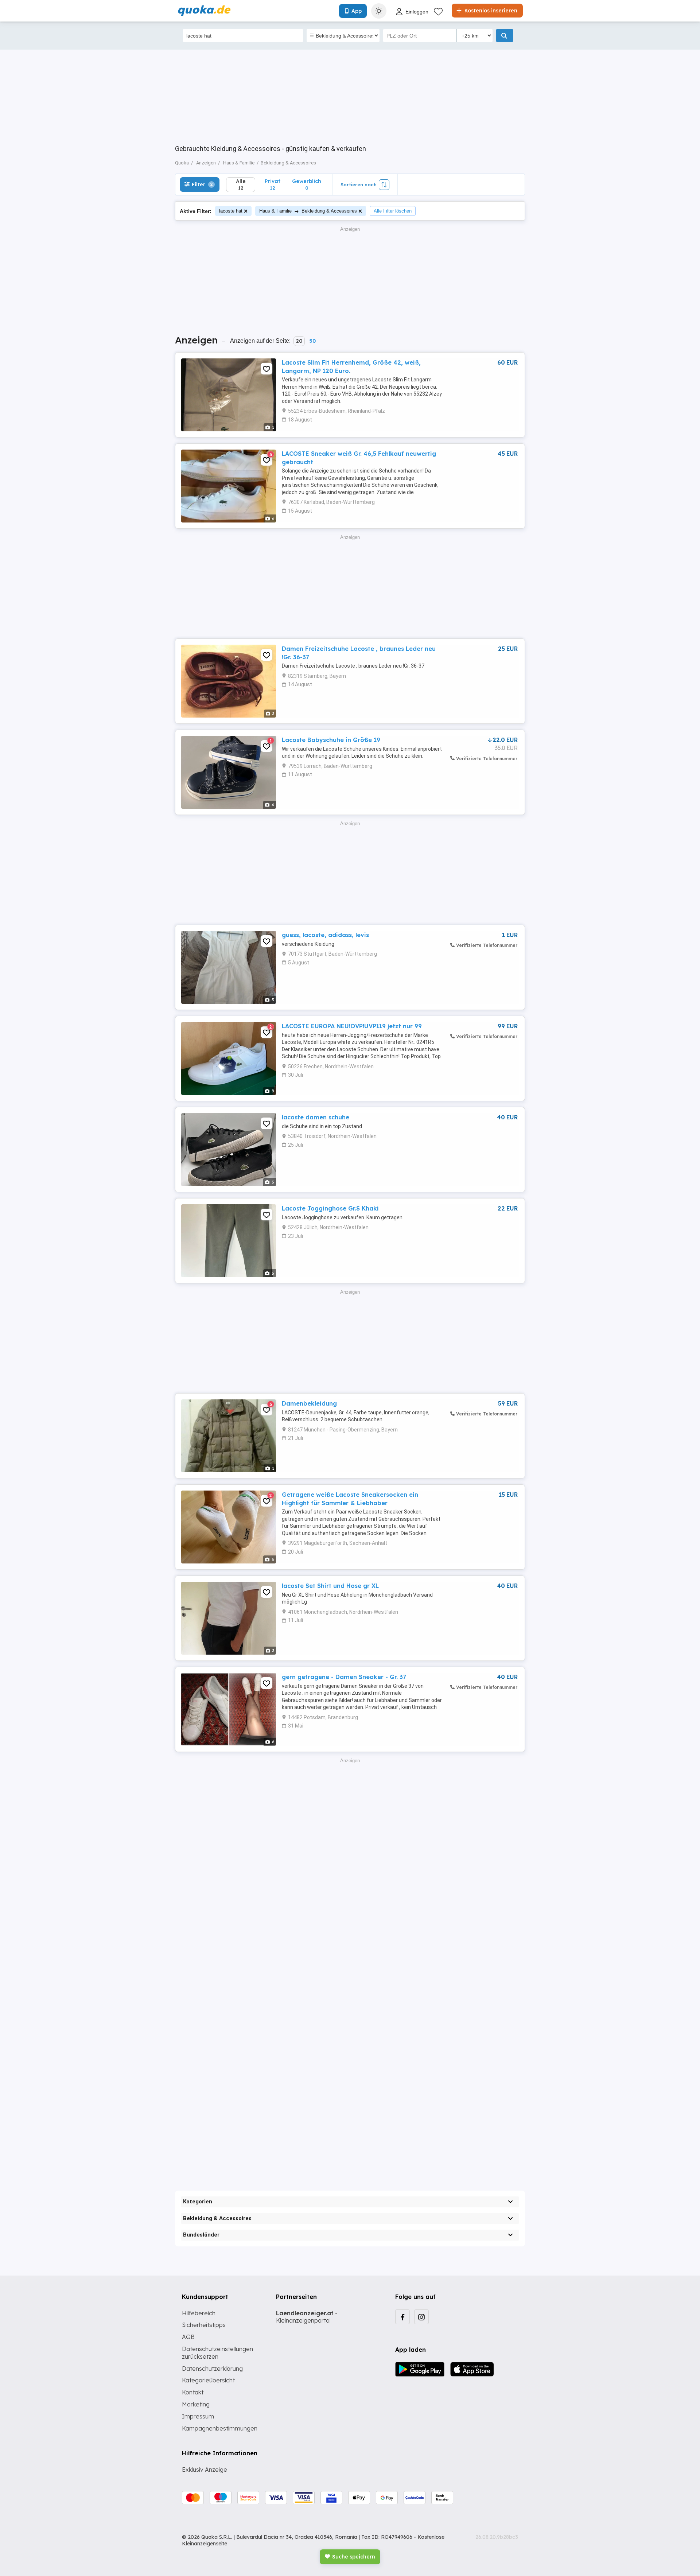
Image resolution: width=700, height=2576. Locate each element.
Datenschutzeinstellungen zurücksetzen (217, 2353)
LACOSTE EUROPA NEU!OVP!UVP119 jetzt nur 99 (352, 1026)
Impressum (198, 2416)
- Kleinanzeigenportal (307, 2317)
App (357, 11)
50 (312, 341)
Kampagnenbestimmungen (220, 2428)
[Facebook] (402, 2317)
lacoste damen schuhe (316, 1117)
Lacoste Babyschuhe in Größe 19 (331, 740)
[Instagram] (421, 2317)
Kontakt (193, 2392)
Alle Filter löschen (393, 211)
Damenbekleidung (309, 1403)
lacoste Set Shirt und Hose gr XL (330, 1586)
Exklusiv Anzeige (205, 2470)
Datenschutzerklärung (212, 2369)
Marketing (196, 2404)
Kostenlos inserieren (490, 11)
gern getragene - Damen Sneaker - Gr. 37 (344, 1677)
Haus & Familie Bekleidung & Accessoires (308, 211)
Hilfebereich (199, 2313)
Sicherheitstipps (204, 2325)
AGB (188, 2337)
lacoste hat (231, 211)
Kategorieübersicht (208, 2380)
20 (299, 341)
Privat (273, 184)
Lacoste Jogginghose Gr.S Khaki (330, 1208)
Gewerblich (307, 184)
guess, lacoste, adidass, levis (325, 935)
